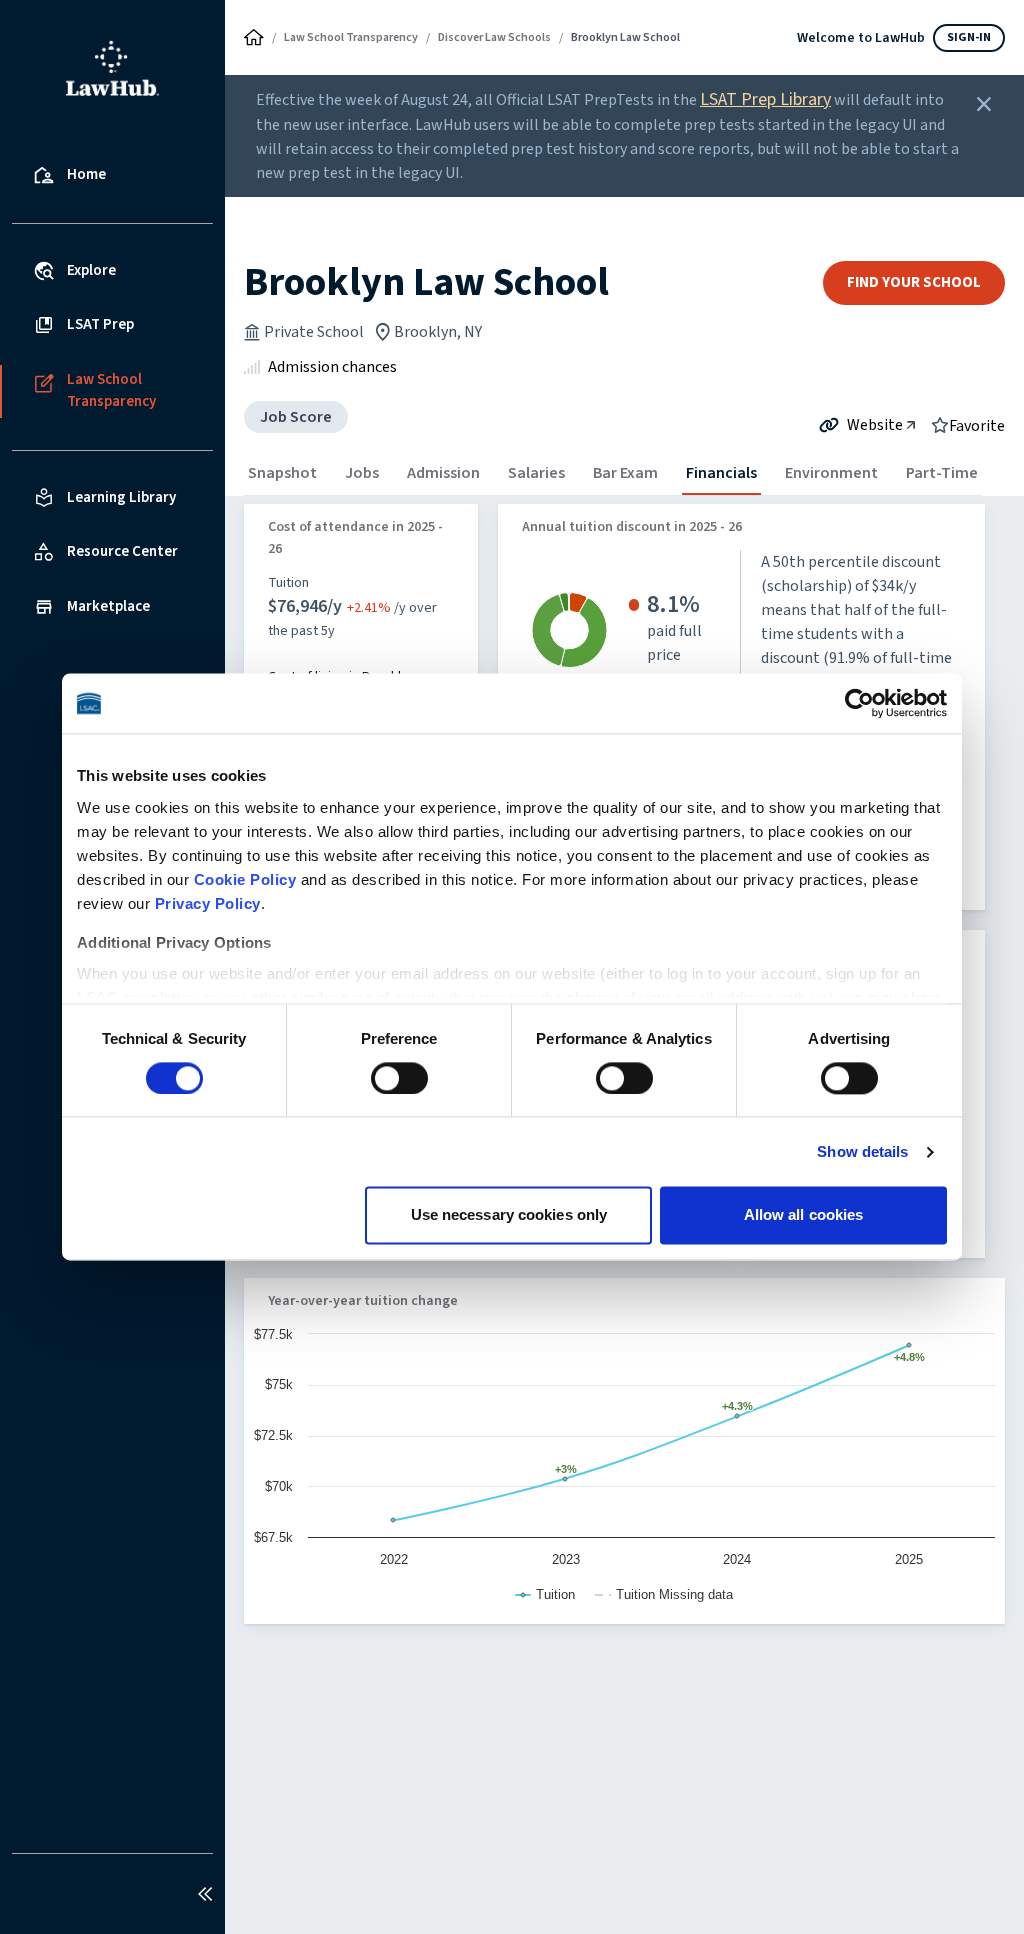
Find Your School (914, 282)
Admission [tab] (443, 473)
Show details (862, 1151)
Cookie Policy (245, 879)
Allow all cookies (804, 1215)
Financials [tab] (721, 473)
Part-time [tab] (942, 473)
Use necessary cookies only (509, 1215)
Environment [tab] (831, 473)
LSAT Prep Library (765, 99)
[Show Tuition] (545, 1594)
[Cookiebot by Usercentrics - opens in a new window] (859, 703)
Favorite (977, 425)
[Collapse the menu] (205, 1894)
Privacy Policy (208, 903)
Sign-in (969, 37)
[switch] (399, 1078)
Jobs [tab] (362, 473)
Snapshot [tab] (282, 473)
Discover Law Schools (494, 37)
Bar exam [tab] (625, 473)
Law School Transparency (351, 37)
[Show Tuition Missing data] (664, 1594)
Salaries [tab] (536, 473)
